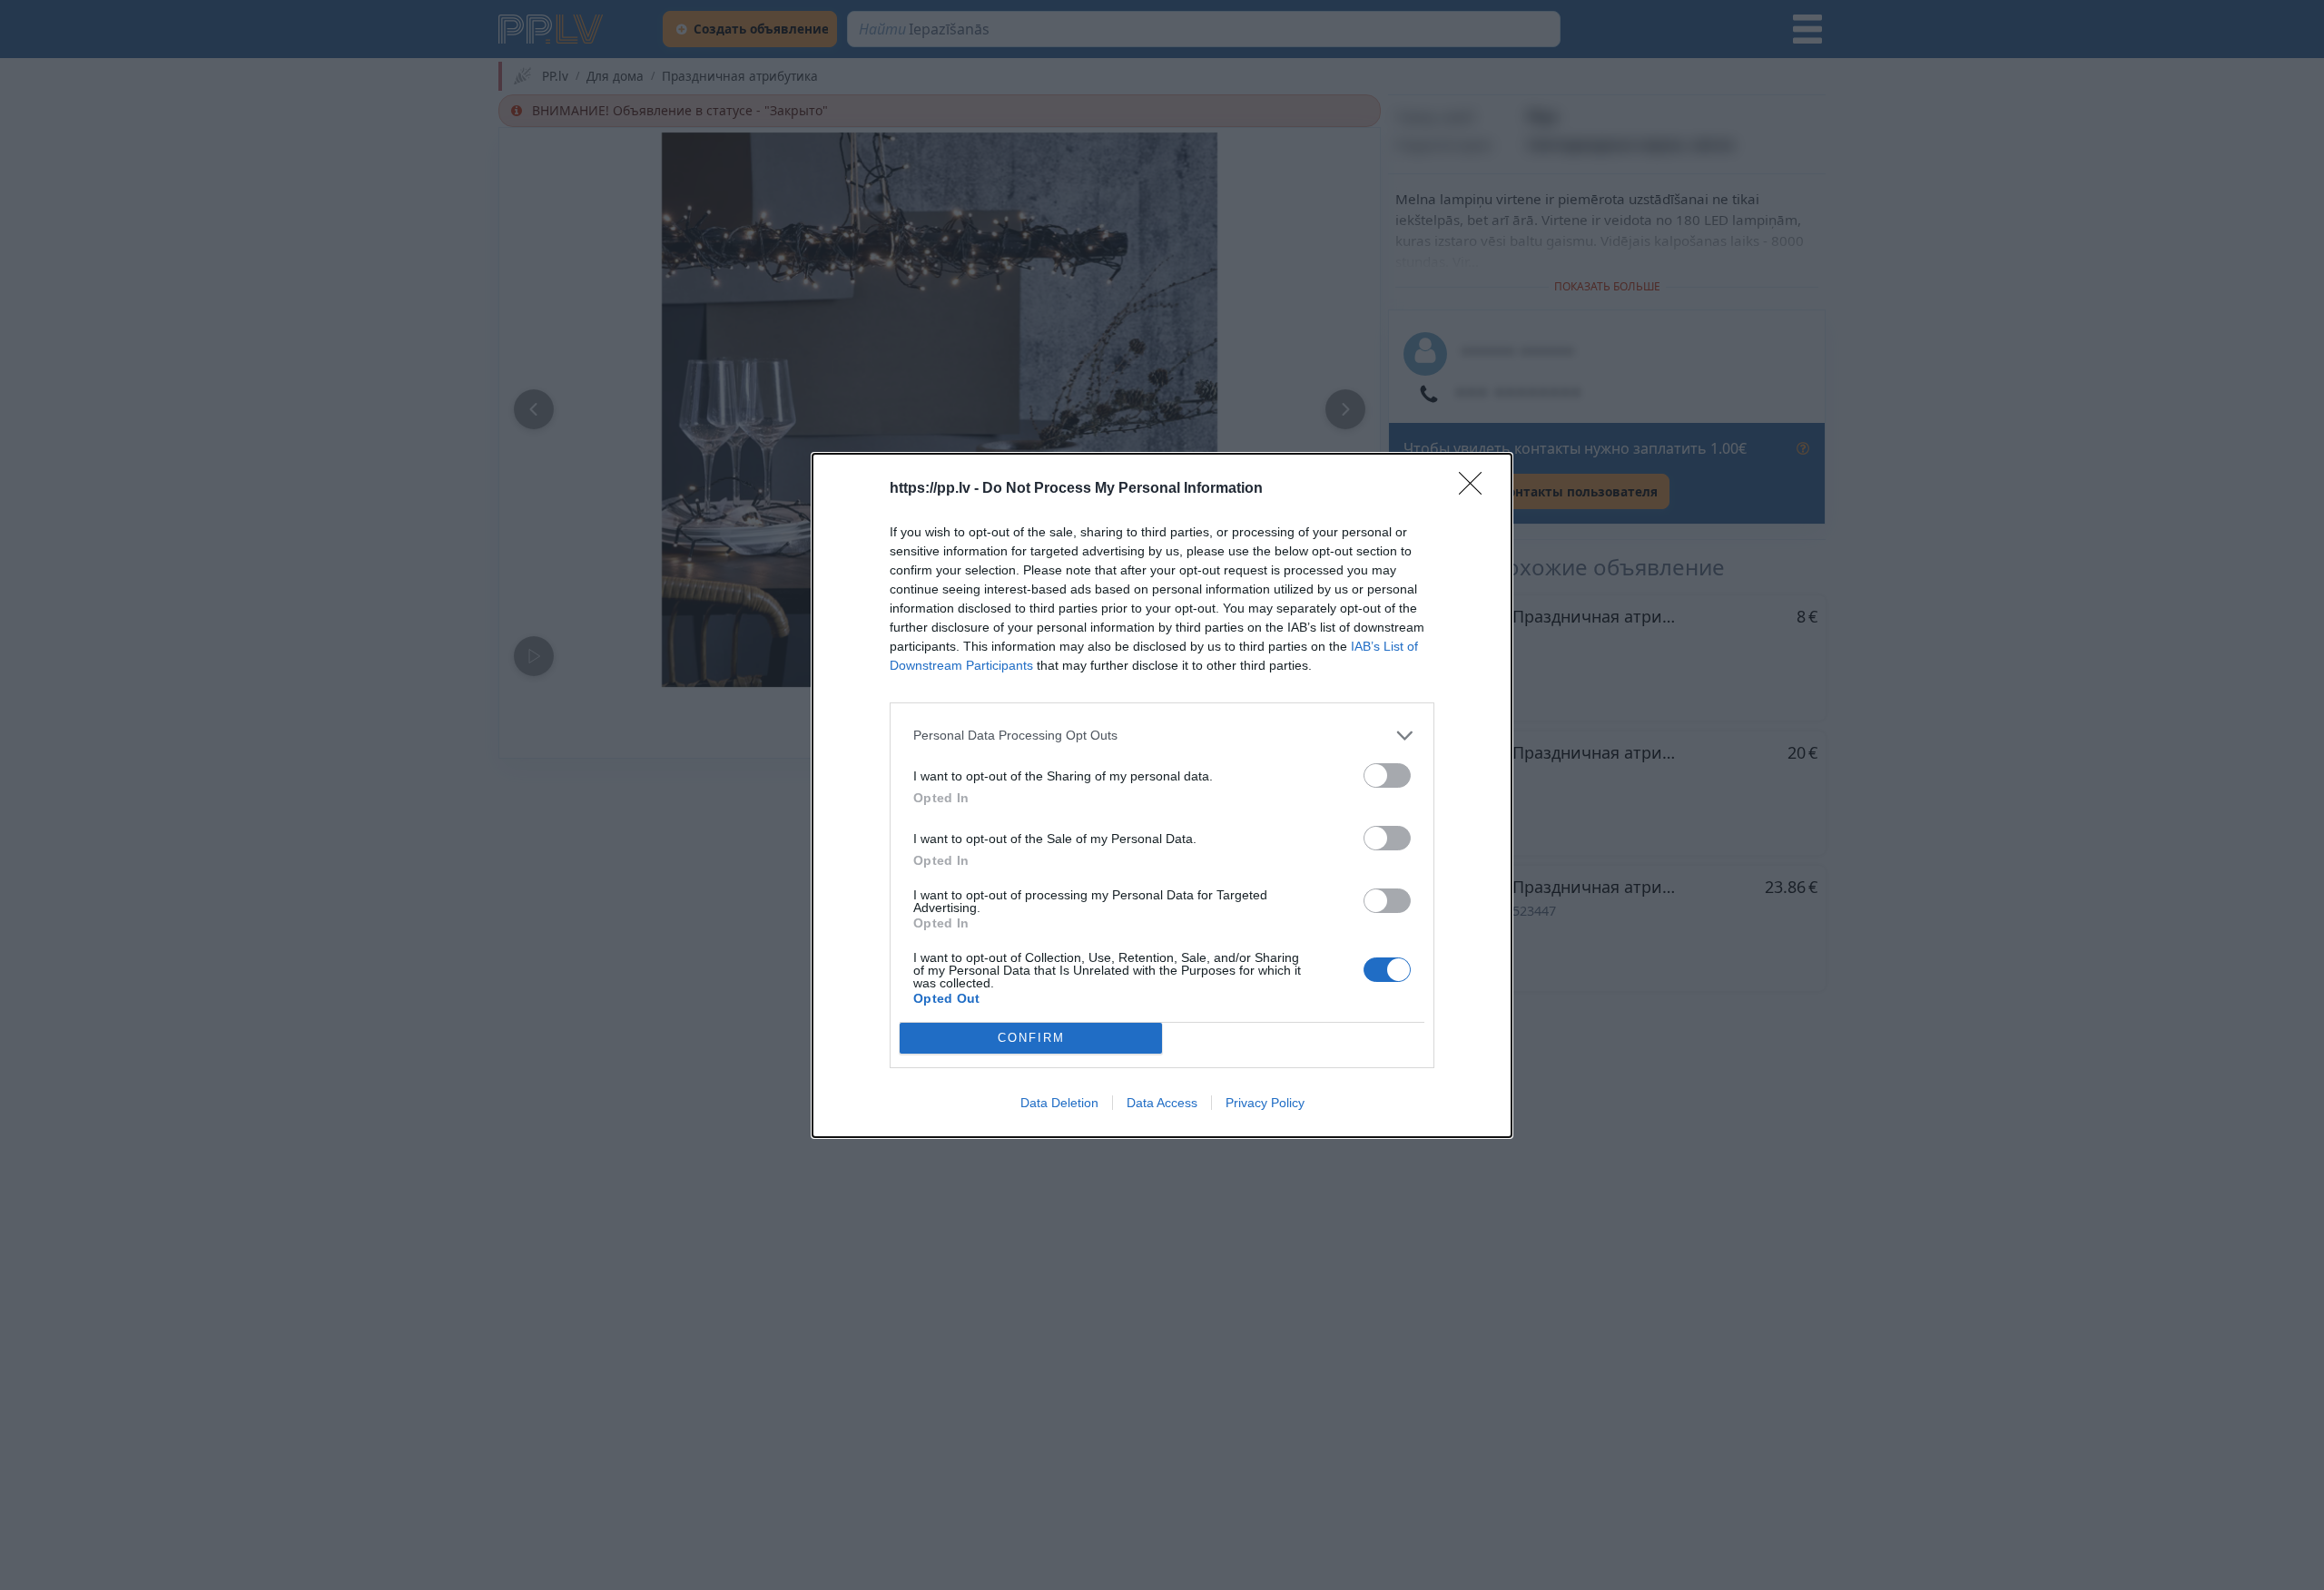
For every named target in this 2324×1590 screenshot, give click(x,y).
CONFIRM (1031, 1038)
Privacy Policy (1265, 1103)
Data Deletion (1059, 1103)
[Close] (1476, 489)
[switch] (1387, 775)
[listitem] (1162, 736)
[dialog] (1162, 795)
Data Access (1162, 1103)
